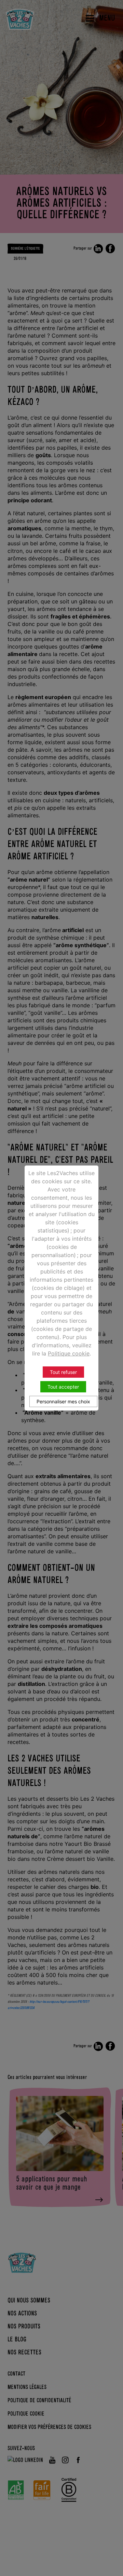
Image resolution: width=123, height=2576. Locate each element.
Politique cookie (69, 1353)
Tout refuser (63, 1372)
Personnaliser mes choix (63, 1401)
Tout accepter (63, 1387)
